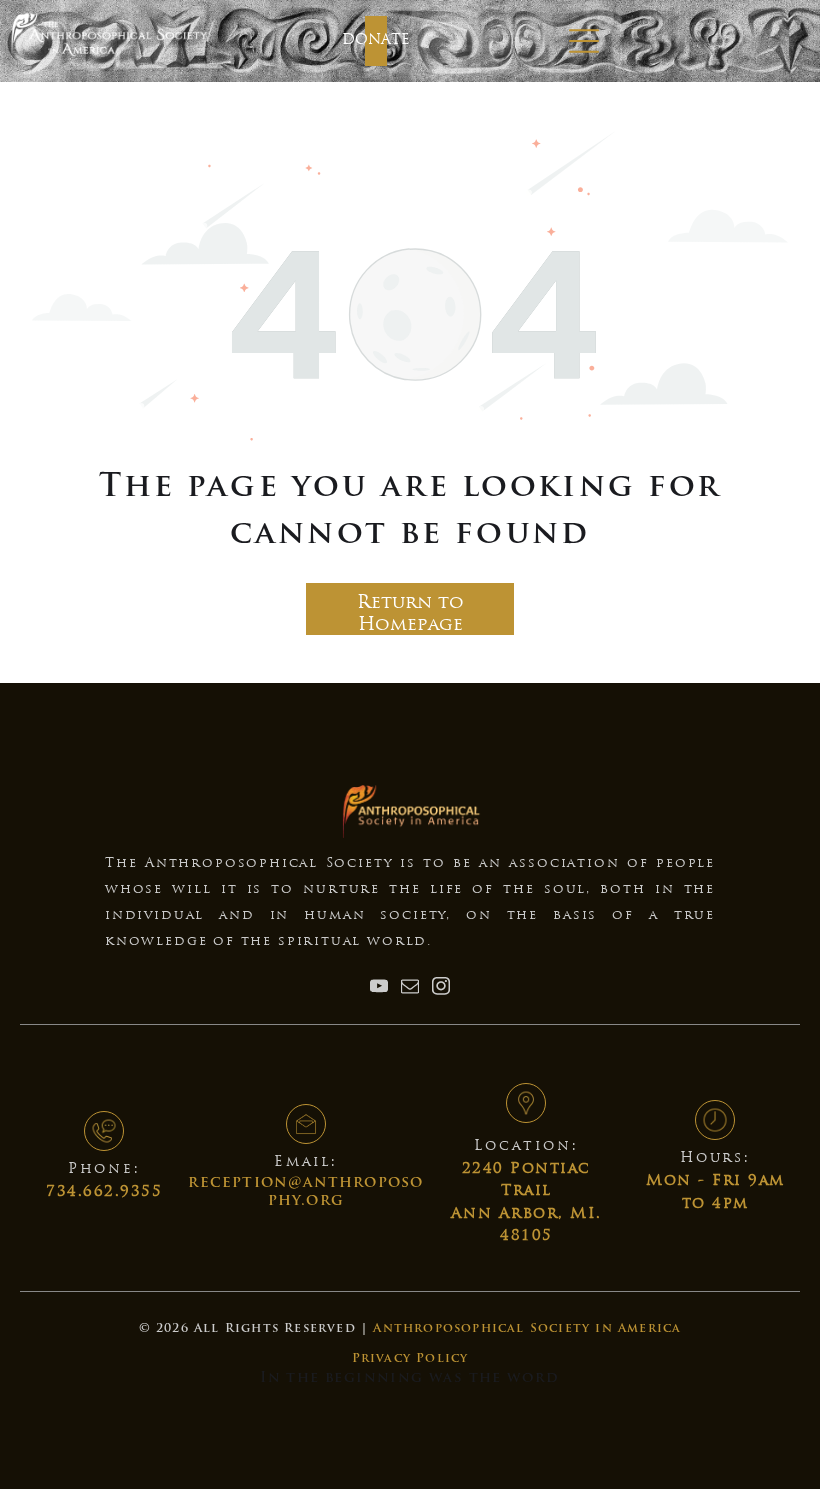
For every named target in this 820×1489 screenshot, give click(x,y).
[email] (410, 988)
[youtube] (379, 988)
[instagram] (441, 988)
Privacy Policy (410, 1359)
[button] (584, 41)
